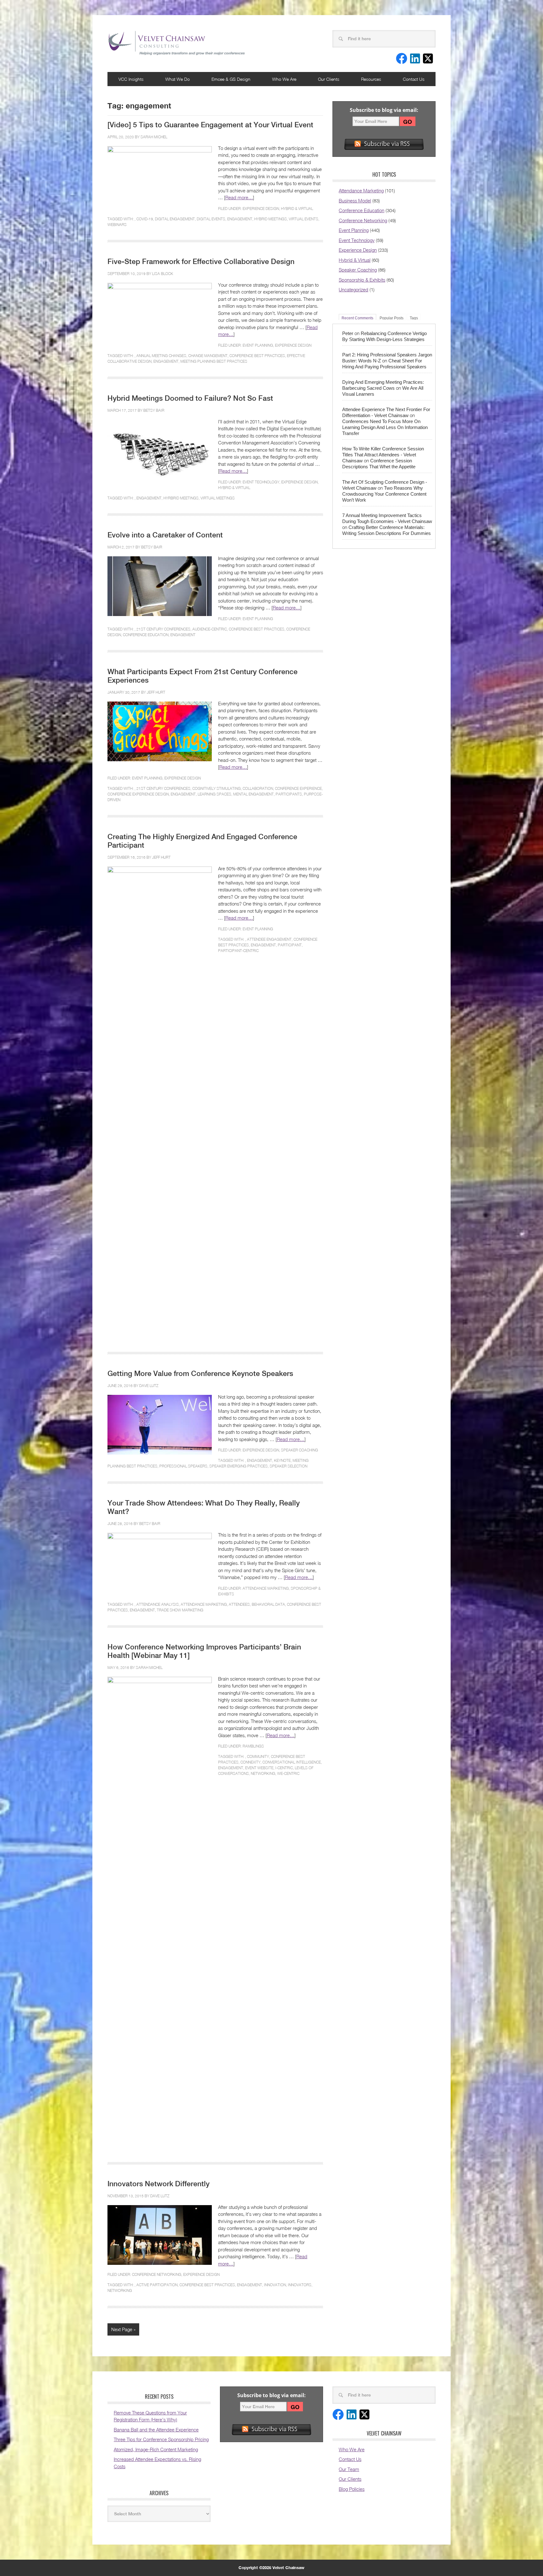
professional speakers (183, 1466)
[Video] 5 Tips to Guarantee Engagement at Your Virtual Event (210, 125)
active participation (157, 2285)
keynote (282, 1460)
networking (263, 1773)
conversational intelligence (292, 1762)
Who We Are (284, 79)
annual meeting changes (161, 356)
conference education (146, 635)
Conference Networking (157, 2274)
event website (259, 1768)
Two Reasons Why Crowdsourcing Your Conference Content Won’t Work (384, 494)
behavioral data (268, 1604)
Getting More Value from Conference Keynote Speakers (200, 1373)
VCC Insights (131, 79)
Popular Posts (392, 318)
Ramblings (253, 1746)
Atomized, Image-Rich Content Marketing (156, 2449)
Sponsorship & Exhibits (362, 280)
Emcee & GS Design (231, 79)
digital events (211, 219)
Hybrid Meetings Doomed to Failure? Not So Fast (190, 398)
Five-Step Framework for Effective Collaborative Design (201, 261)
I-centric (284, 1768)
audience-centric (210, 629)
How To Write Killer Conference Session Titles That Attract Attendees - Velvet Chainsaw (383, 455)
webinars (117, 225)
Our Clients (329, 79)
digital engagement (175, 219)
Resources (371, 79)
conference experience (298, 788)
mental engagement (253, 794)
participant (290, 945)
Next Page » (123, 2329)
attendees (239, 1604)
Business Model (355, 201)
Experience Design (261, 209)
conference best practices (257, 356)
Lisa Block (163, 274)
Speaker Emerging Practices (239, 1466)
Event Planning (258, 345)
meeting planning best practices (214, 361)
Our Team (349, 2469)
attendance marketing (204, 1604)
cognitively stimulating (217, 788)
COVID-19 (145, 219)
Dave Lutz (149, 1386)
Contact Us (414, 79)
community (258, 1756)
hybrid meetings (271, 219)
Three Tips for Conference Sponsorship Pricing (161, 2439)
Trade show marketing (180, 1610)
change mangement (208, 356)
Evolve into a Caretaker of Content (165, 535)
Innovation (275, 2285)
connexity (250, 1762)
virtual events (304, 219)
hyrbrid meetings (181, 498)
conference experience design (138, 794)
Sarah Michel (154, 137)
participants (289, 794)
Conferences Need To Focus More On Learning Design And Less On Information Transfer (385, 427)
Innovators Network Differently (159, 2184)
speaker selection (288, 1466)
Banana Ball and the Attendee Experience (156, 2430)
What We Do (178, 79)
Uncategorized (354, 289)
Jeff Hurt (156, 692)
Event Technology (261, 482)
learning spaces (214, 794)
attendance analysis (158, 1604)
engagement (240, 219)
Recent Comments (357, 318)
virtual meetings (218, 498)
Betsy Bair (154, 410)
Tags (414, 318)
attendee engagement (269, 939)
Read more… (239, 197)
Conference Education (362, 210)
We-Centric (288, 1773)
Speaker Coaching (299, 1450)
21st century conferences (163, 629)
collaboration (258, 788)
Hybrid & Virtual (297, 209)
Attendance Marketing (266, 1588)
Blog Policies (352, 2489)
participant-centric (238, 951)
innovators (300, 2285)
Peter (348, 333)
